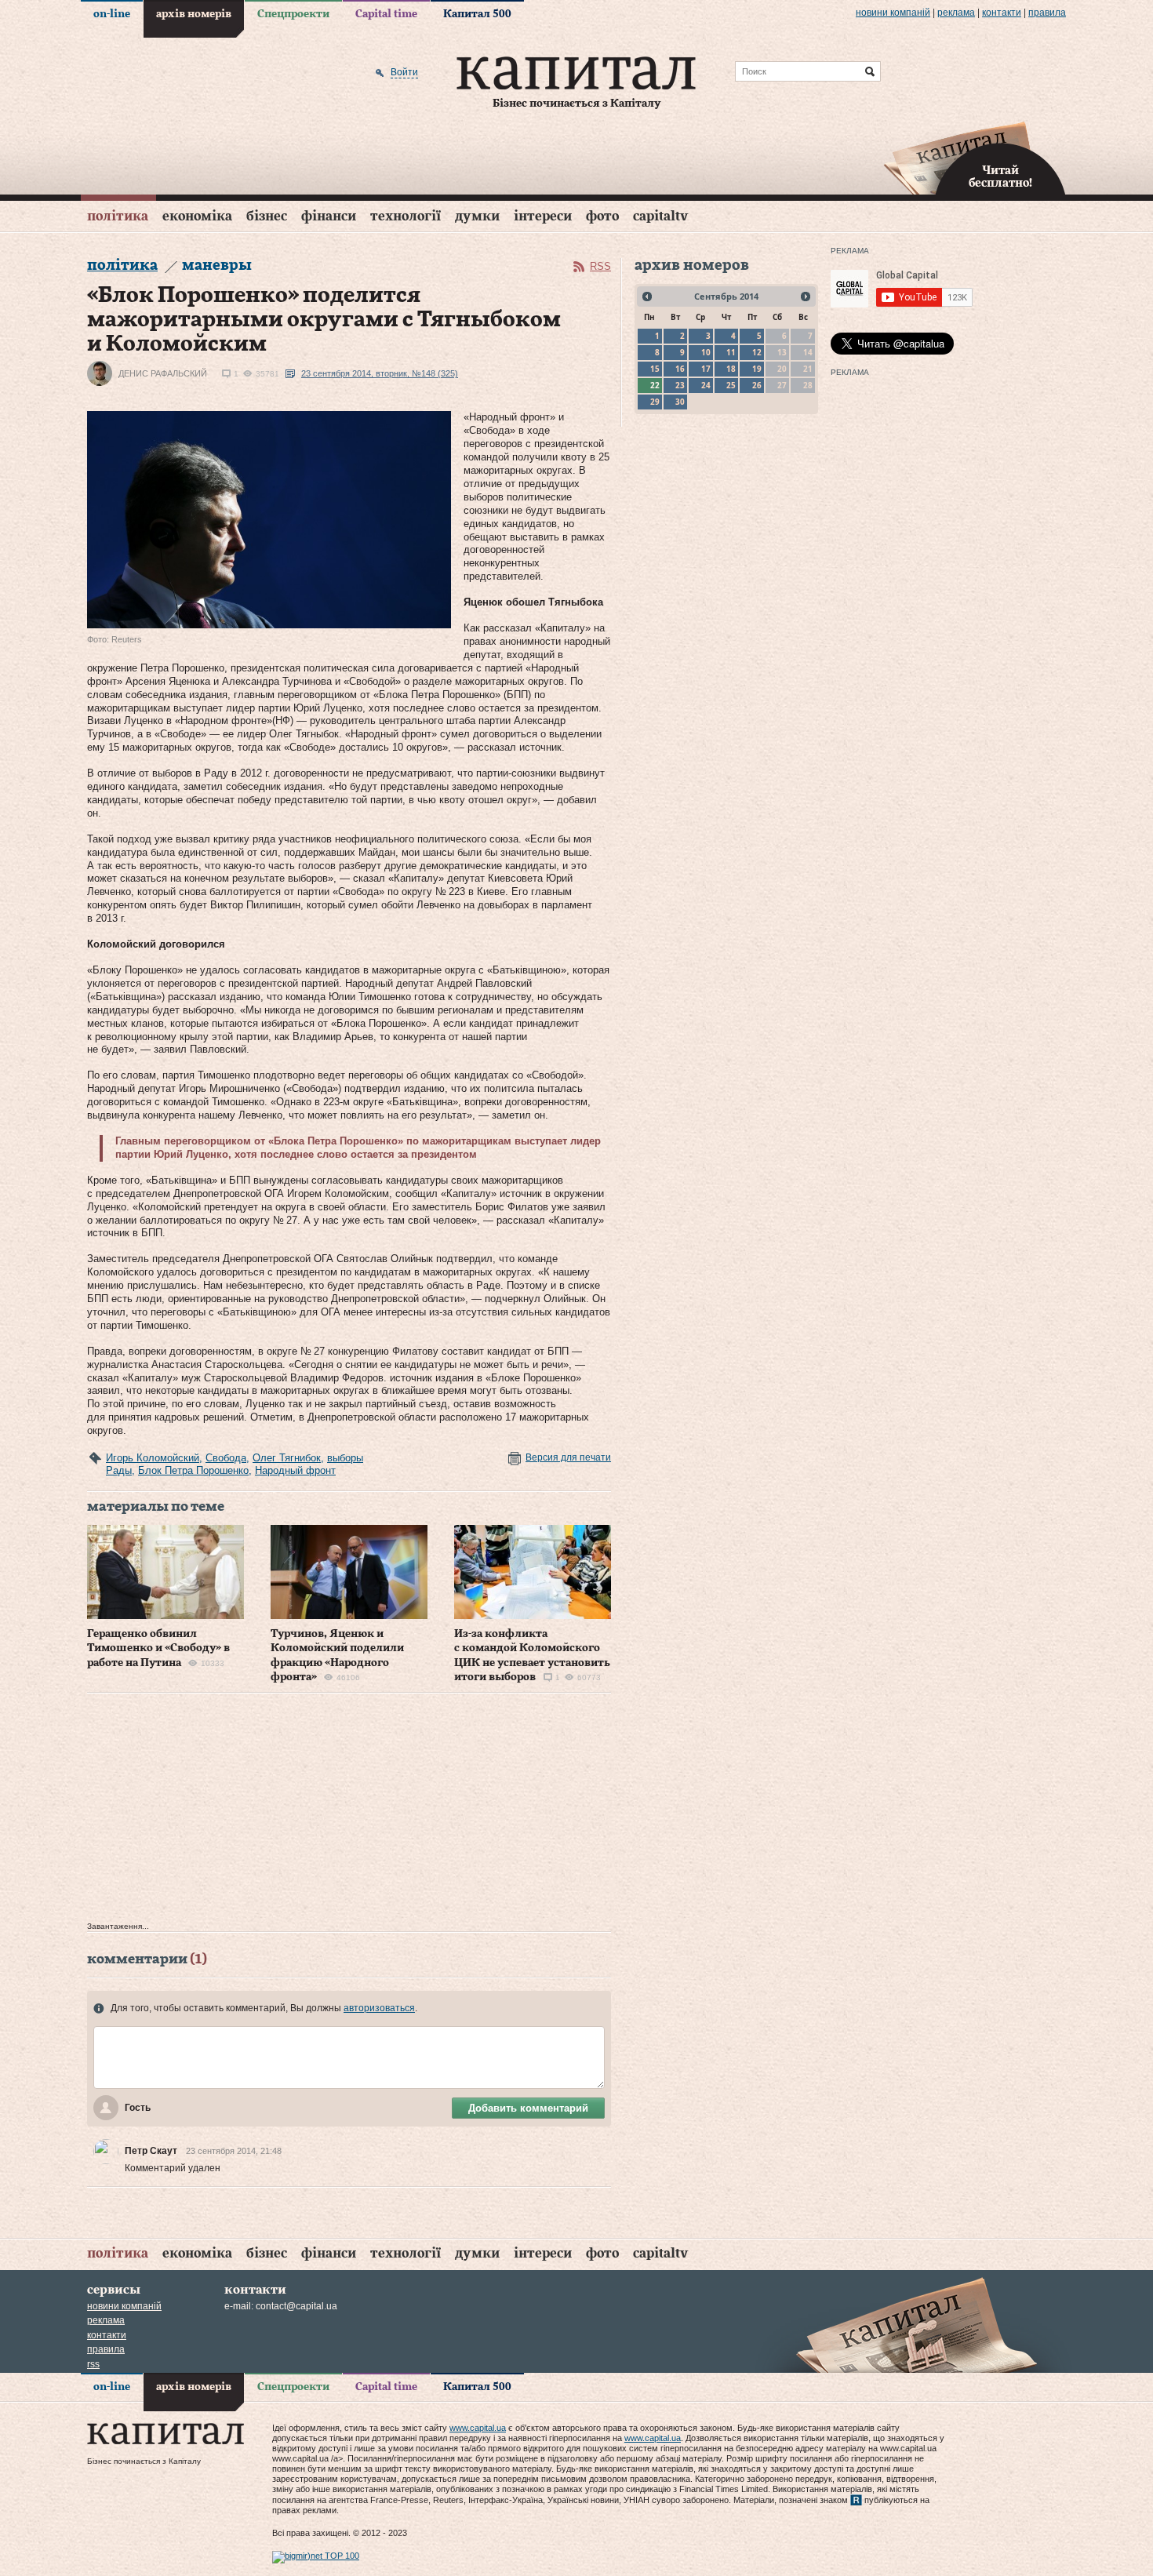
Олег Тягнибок (287, 1458)
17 (706, 369)
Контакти (1002, 13)
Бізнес (267, 216)
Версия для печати (568, 1457)
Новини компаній (893, 13)
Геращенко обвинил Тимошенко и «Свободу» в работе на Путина (158, 1648)
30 (680, 402)
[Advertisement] (349, 1811)
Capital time (386, 14)
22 (655, 385)
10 (706, 352)
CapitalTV (660, 216)
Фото (602, 216)
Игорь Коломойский (153, 1458)
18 (731, 369)
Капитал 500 (477, 14)
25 (731, 385)
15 (655, 369)
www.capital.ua (478, 2428)
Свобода (226, 1458)
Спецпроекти (293, 14)
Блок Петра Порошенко (193, 1470)
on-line (112, 14)
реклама (956, 13)
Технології (406, 216)
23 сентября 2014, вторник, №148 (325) (380, 373)
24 (706, 385)
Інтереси (543, 216)
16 (680, 369)
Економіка (197, 216)
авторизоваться (379, 2008)
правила (1047, 13)
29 (655, 402)
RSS (600, 266)
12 (757, 352)
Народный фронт (295, 1470)
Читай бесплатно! (1000, 177)
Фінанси (329, 216)
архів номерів (194, 14)
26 (757, 385)
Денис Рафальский (163, 373)
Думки (477, 216)
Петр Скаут (151, 2151)
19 (757, 369)
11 (731, 352)
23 (680, 385)
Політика (118, 216)
